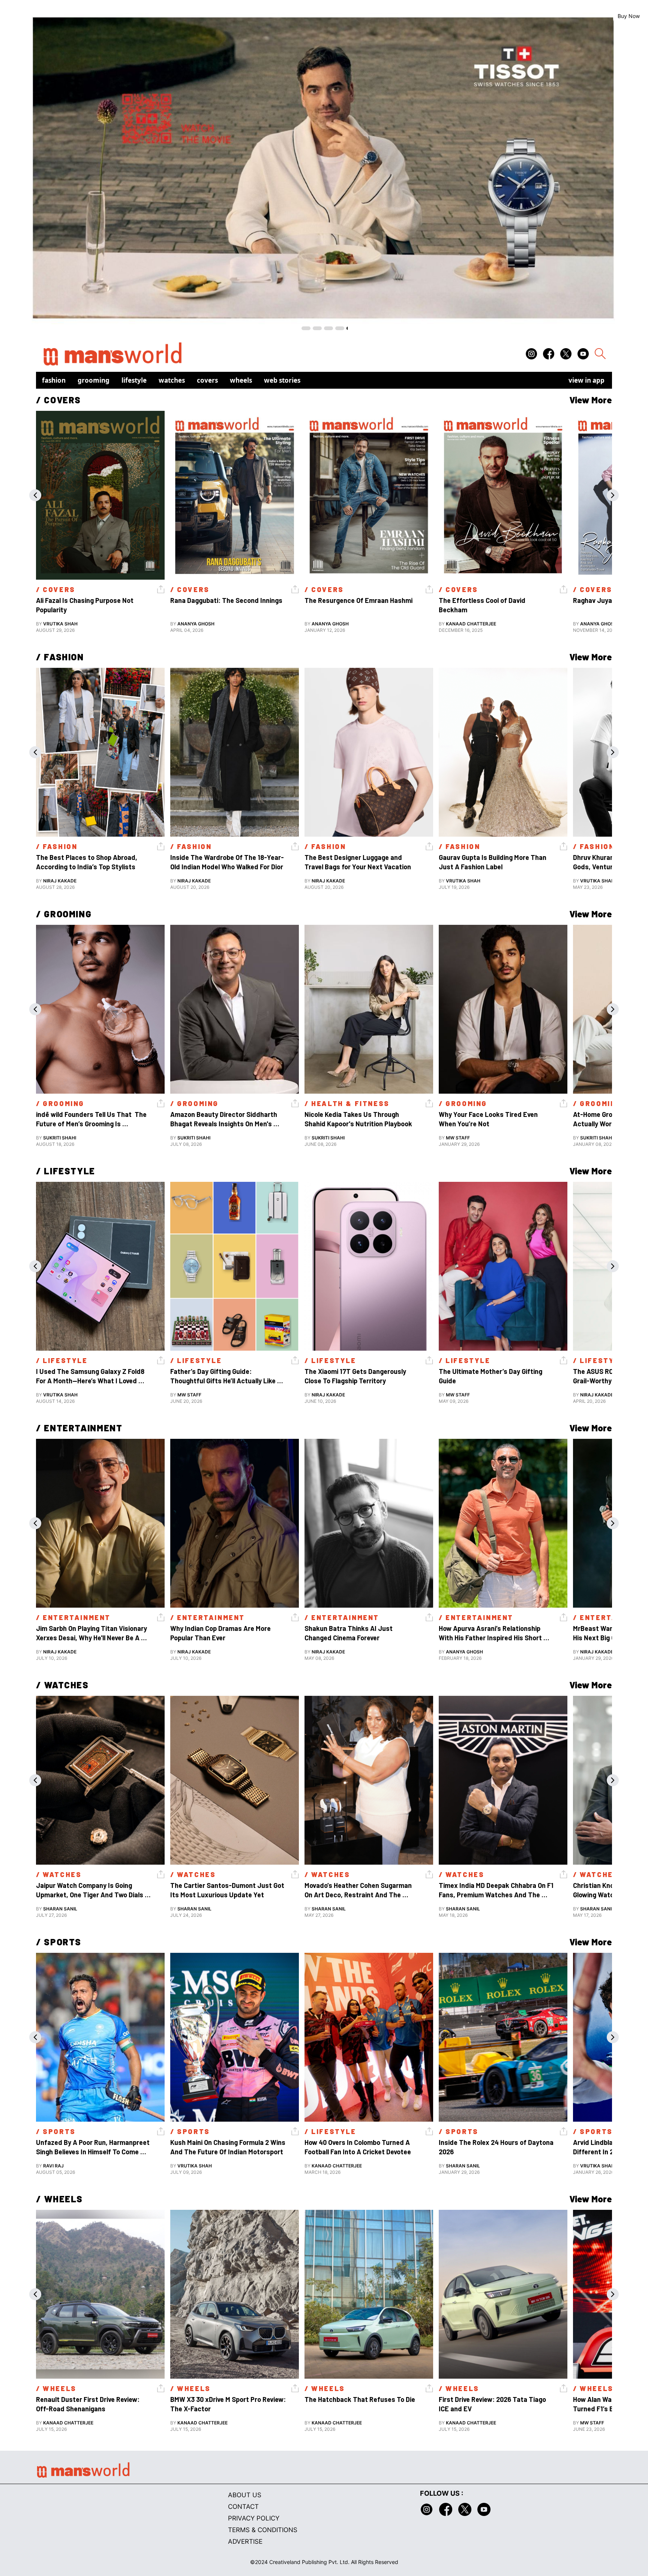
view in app (586, 380)
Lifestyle (134, 380)
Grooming (94, 380)
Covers (207, 380)
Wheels (241, 380)
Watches (172, 380)
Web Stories (282, 380)
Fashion (54, 380)
